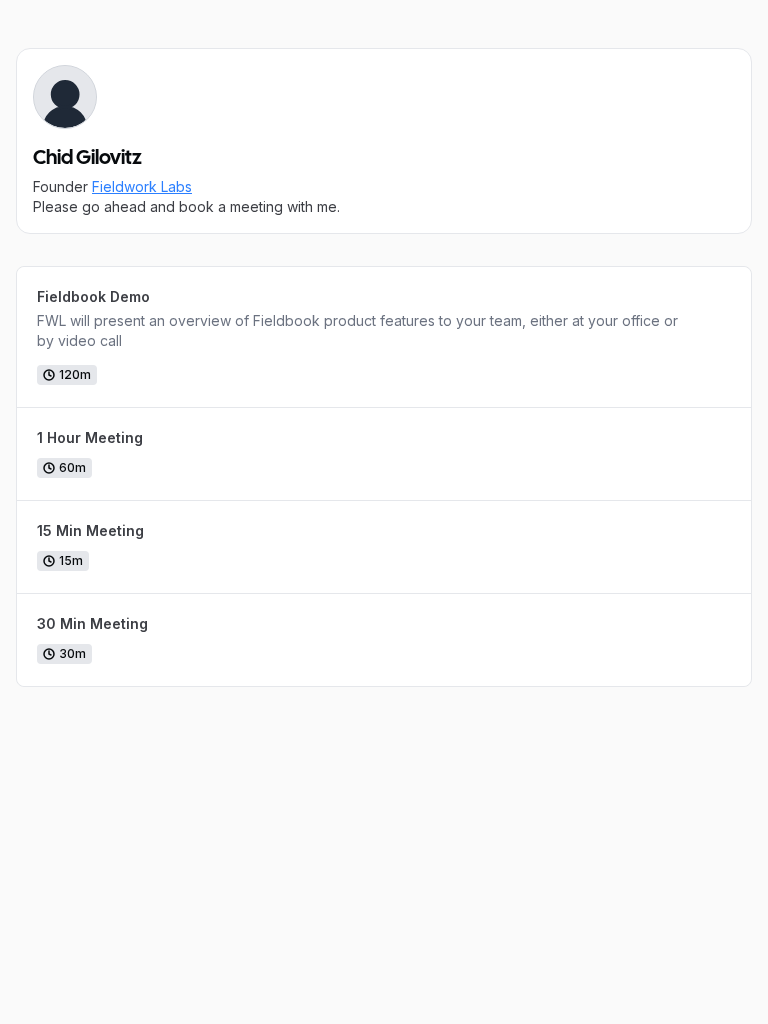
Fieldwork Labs (142, 186)
